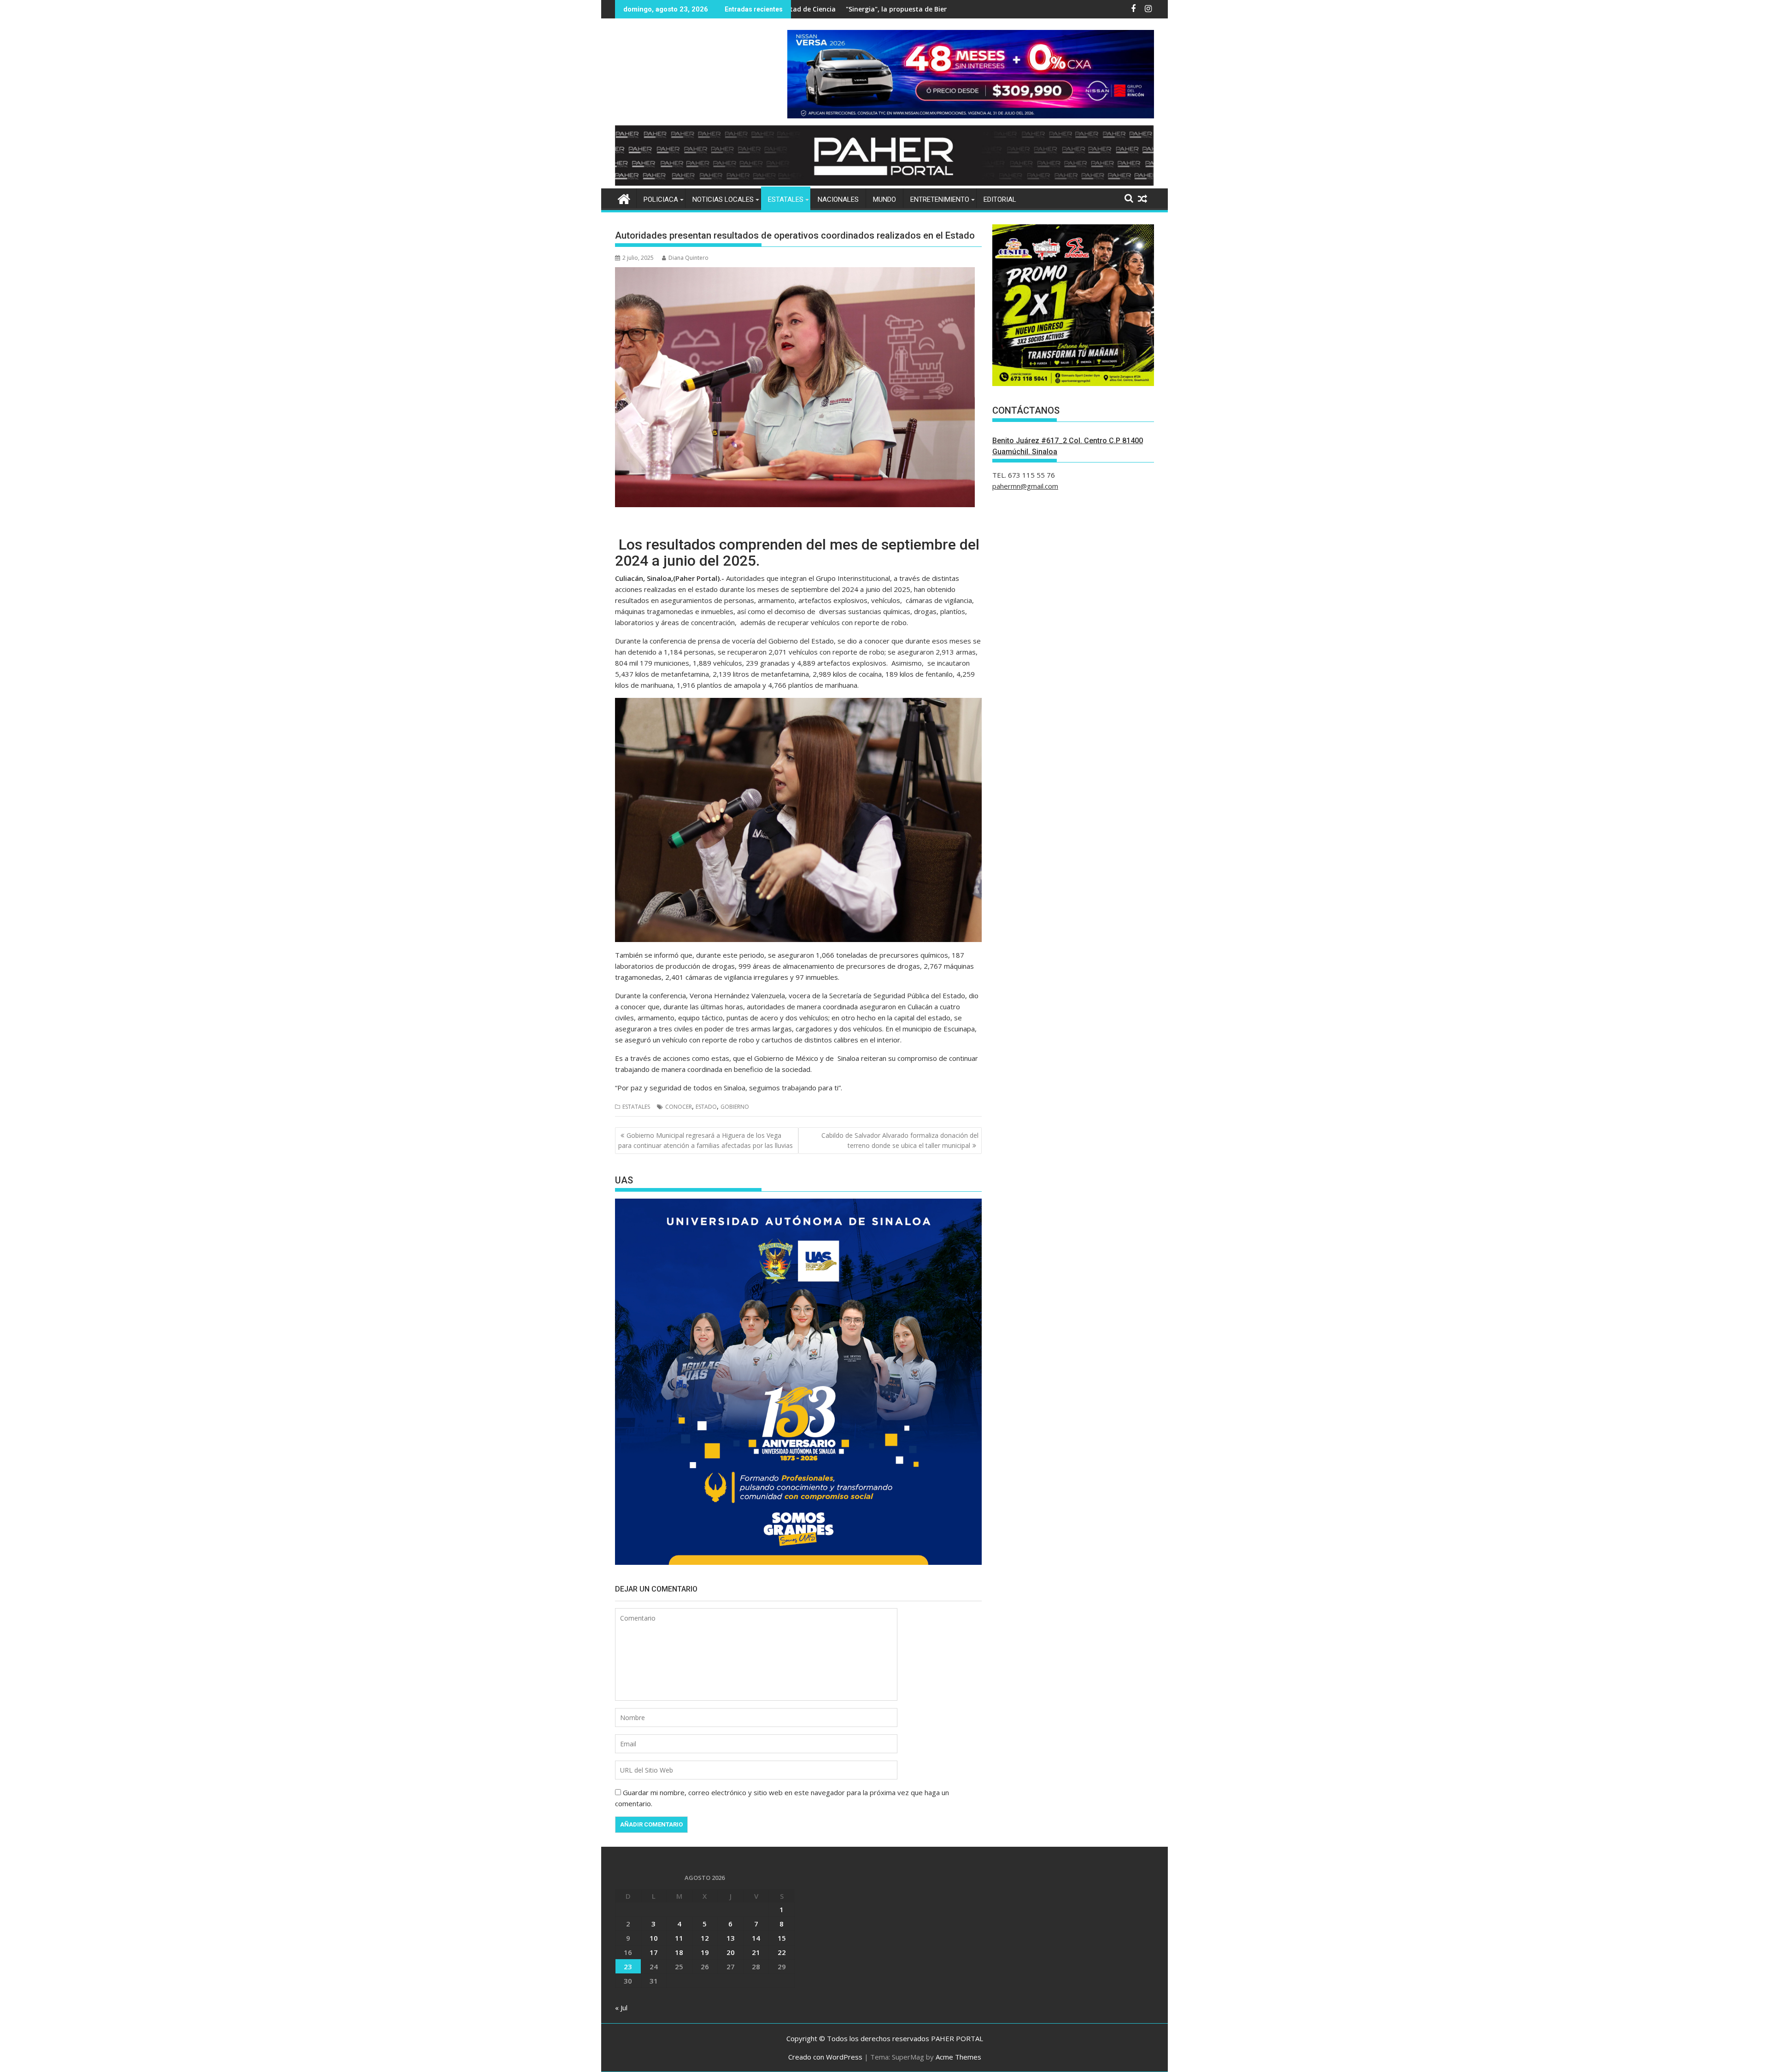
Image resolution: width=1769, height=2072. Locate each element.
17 (654, 1952)
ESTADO (706, 1107)
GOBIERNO (735, 1107)
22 (782, 1952)
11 (679, 1938)
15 (782, 1938)
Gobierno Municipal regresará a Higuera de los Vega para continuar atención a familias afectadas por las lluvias (706, 1140)
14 (756, 1938)
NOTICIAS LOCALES (723, 199)
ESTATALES (786, 199)
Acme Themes (958, 2057)
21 (756, 1952)
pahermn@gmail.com (1025, 486)
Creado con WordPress (825, 2057)
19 (705, 1952)
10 (654, 1938)
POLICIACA (661, 199)
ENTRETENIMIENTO (940, 199)
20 (731, 1952)
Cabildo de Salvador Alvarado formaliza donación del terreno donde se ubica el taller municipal (900, 1140)
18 (679, 1952)
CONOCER (679, 1107)
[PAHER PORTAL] (624, 198)
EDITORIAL (1000, 199)
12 (705, 1938)
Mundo (884, 199)
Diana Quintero (688, 258)
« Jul (621, 2008)
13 (731, 1938)
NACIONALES (838, 199)
